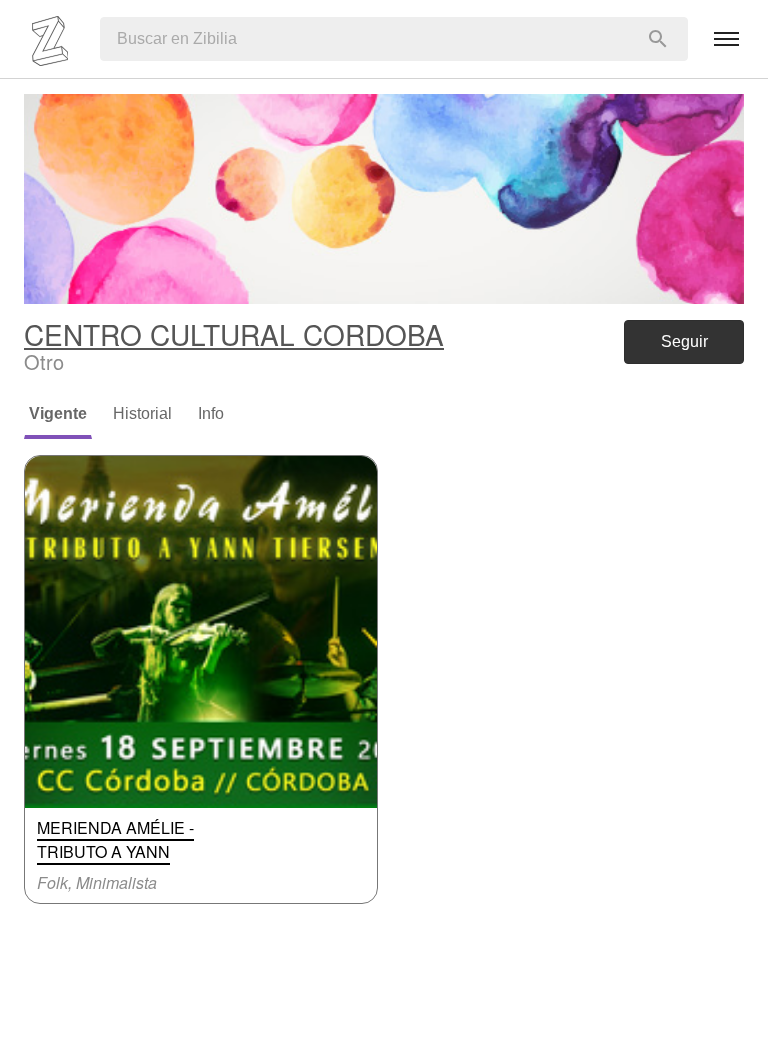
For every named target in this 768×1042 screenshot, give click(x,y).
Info (211, 413)
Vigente (58, 413)
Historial (142, 413)
